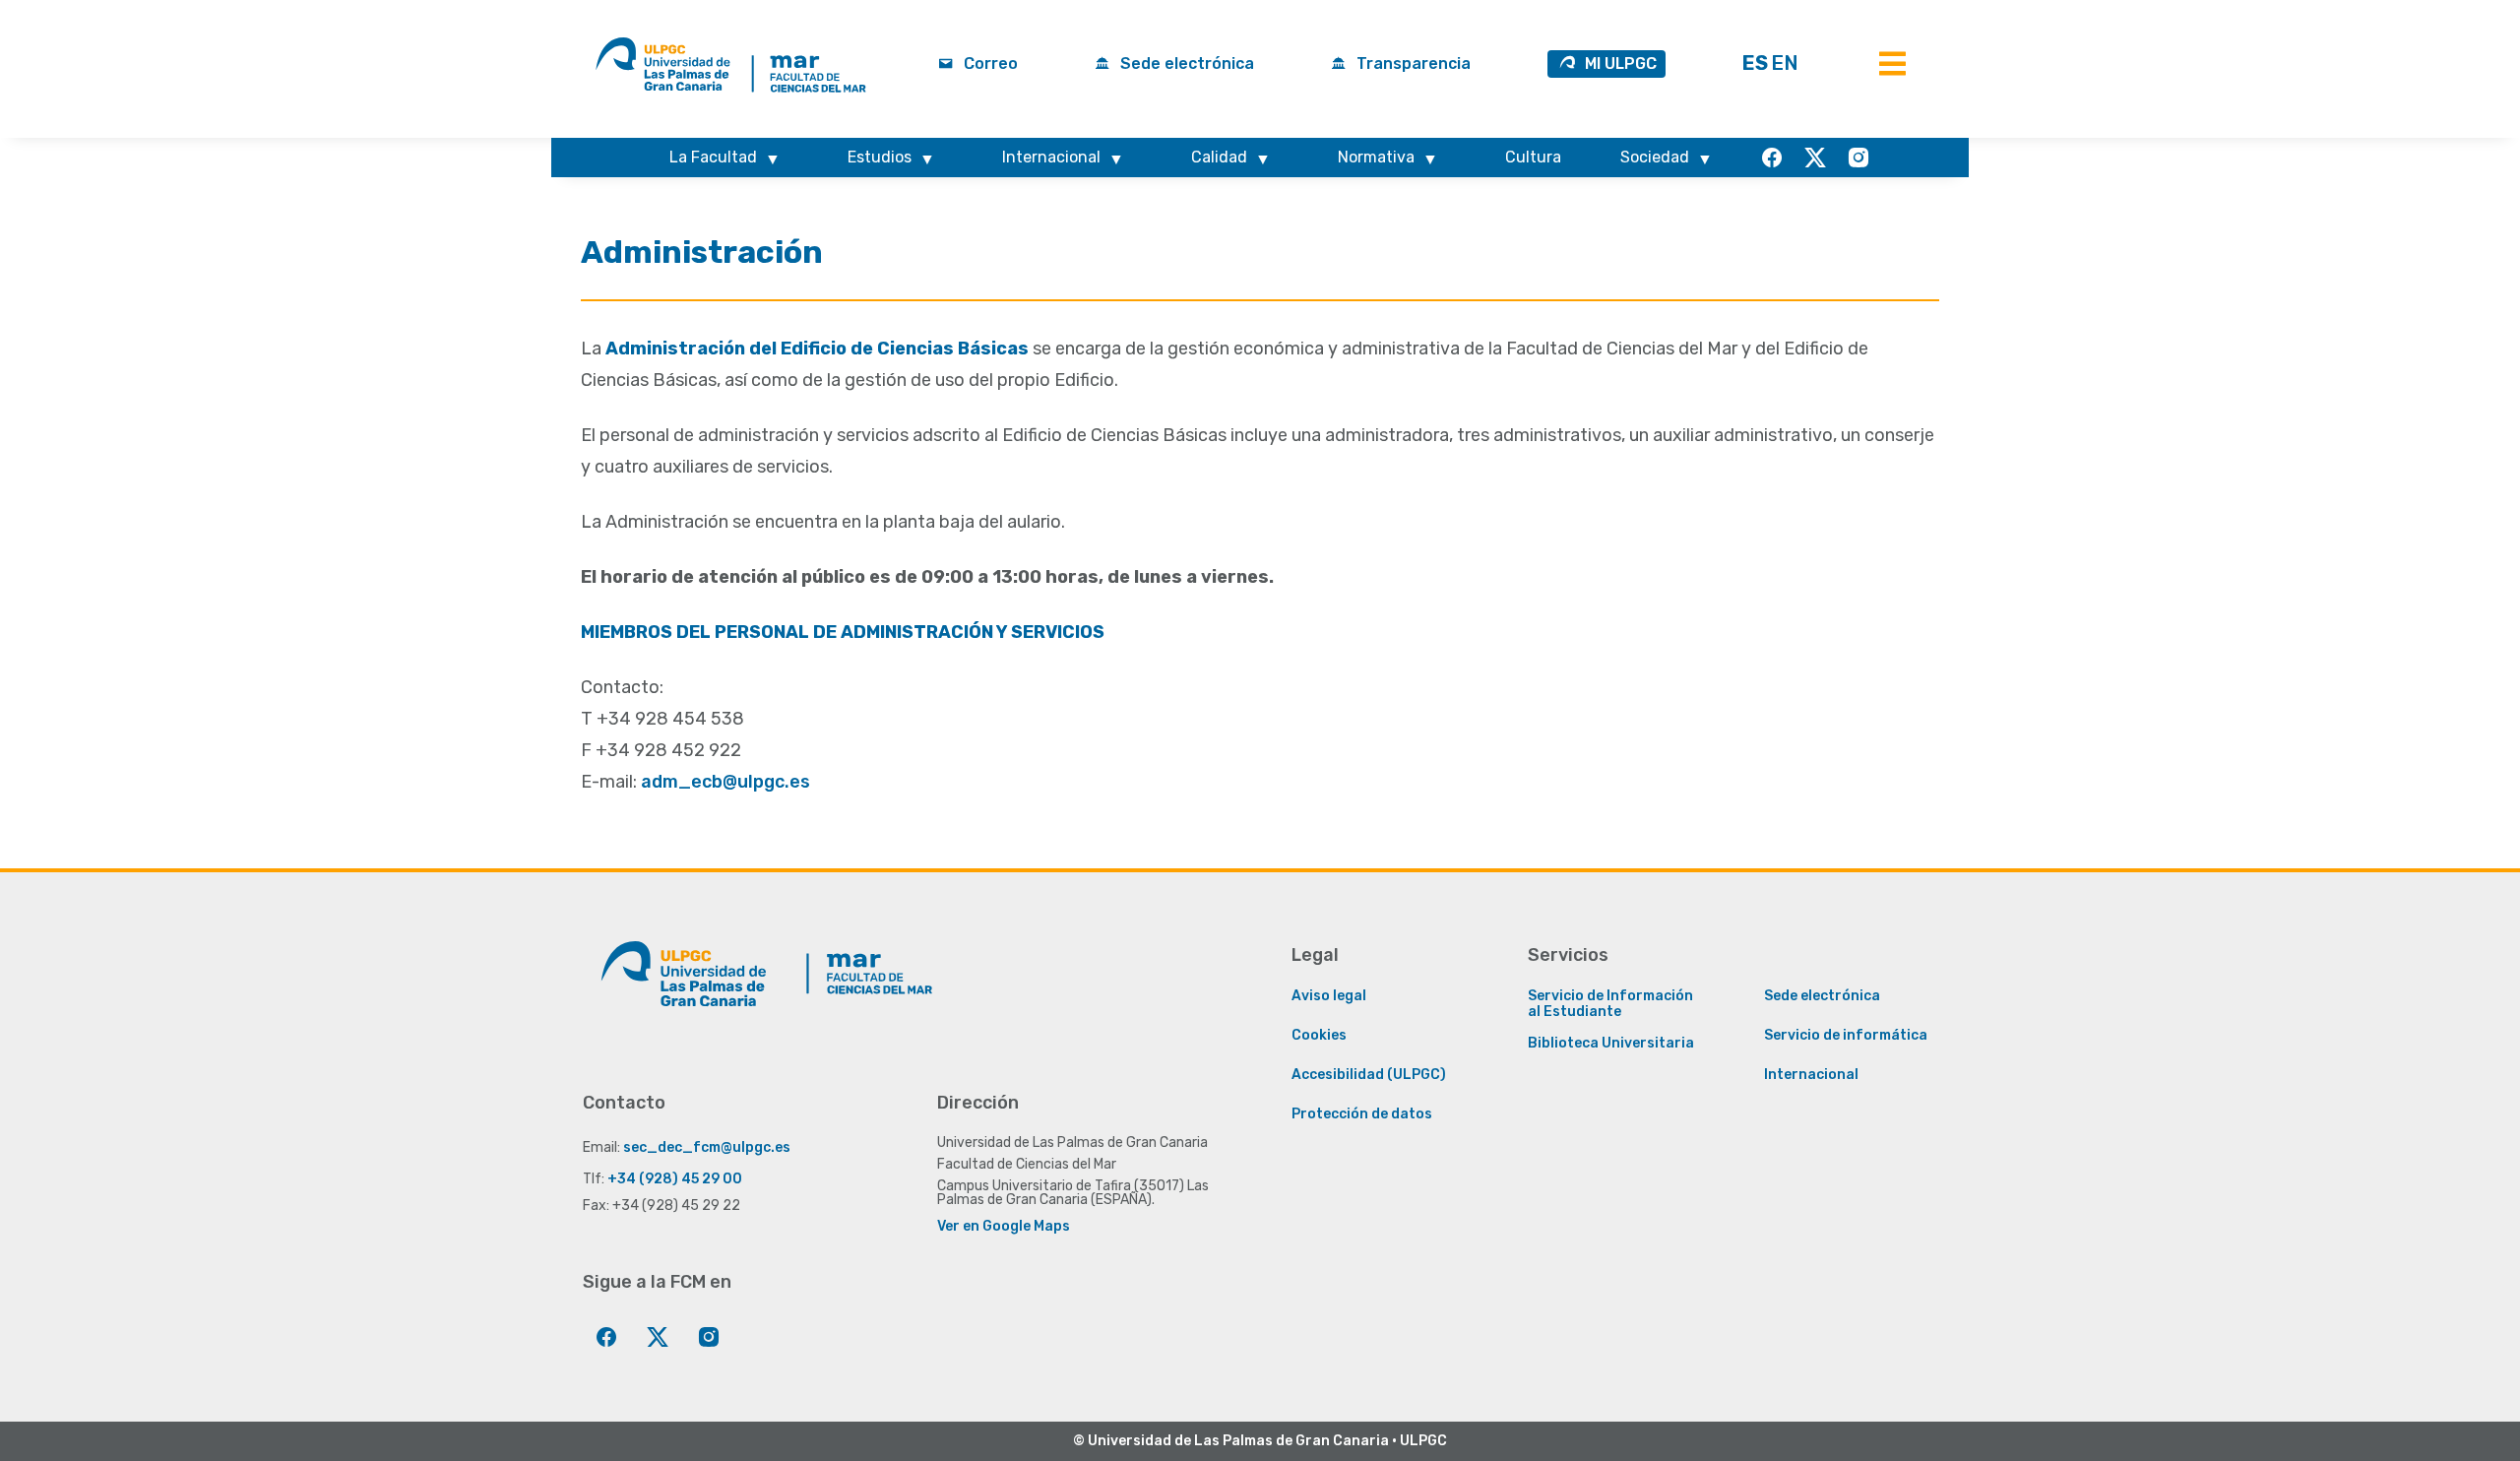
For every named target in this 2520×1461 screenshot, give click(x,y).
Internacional (1051, 157)
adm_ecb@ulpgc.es (725, 782)
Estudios (880, 157)
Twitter (1807, 157)
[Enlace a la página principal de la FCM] (908, 993)
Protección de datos (1362, 1114)
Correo (991, 64)
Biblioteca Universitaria (1611, 1044)
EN (1785, 63)
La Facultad (713, 157)
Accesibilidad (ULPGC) (1369, 1075)
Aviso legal (1329, 996)
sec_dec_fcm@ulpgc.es (707, 1147)
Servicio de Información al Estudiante (1610, 1004)
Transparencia (1414, 64)
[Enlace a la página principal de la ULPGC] (691, 993)
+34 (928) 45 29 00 (675, 1179)
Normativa (1376, 157)
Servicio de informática (1846, 1036)
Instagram (1851, 157)
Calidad (1219, 157)
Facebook (1764, 157)
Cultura (1533, 157)
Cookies (1319, 1036)
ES (1755, 63)
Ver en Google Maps (1004, 1226)
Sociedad (1655, 157)
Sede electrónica (1187, 64)
